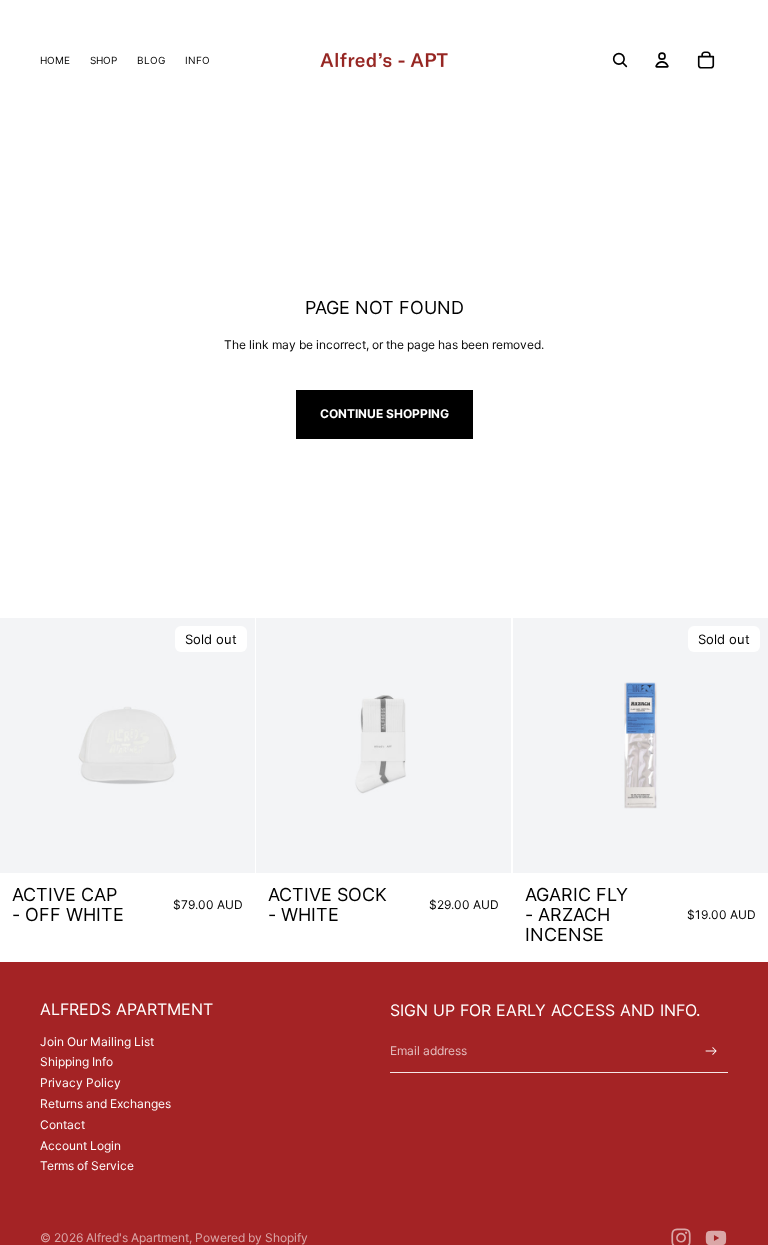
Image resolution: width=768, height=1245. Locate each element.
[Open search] (620, 60)
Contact (62, 1124)
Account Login (80, 1145)
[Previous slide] (30, 746)
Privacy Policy (80, 1082)
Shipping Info (76, 1061)
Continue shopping (384, 413)
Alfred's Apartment (137, 1237)
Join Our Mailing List (97, 1041)
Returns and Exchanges (105, 1103)
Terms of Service (87, 1165)
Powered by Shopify (251, 1237)
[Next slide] (225, 746)
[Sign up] (711, 1051)
